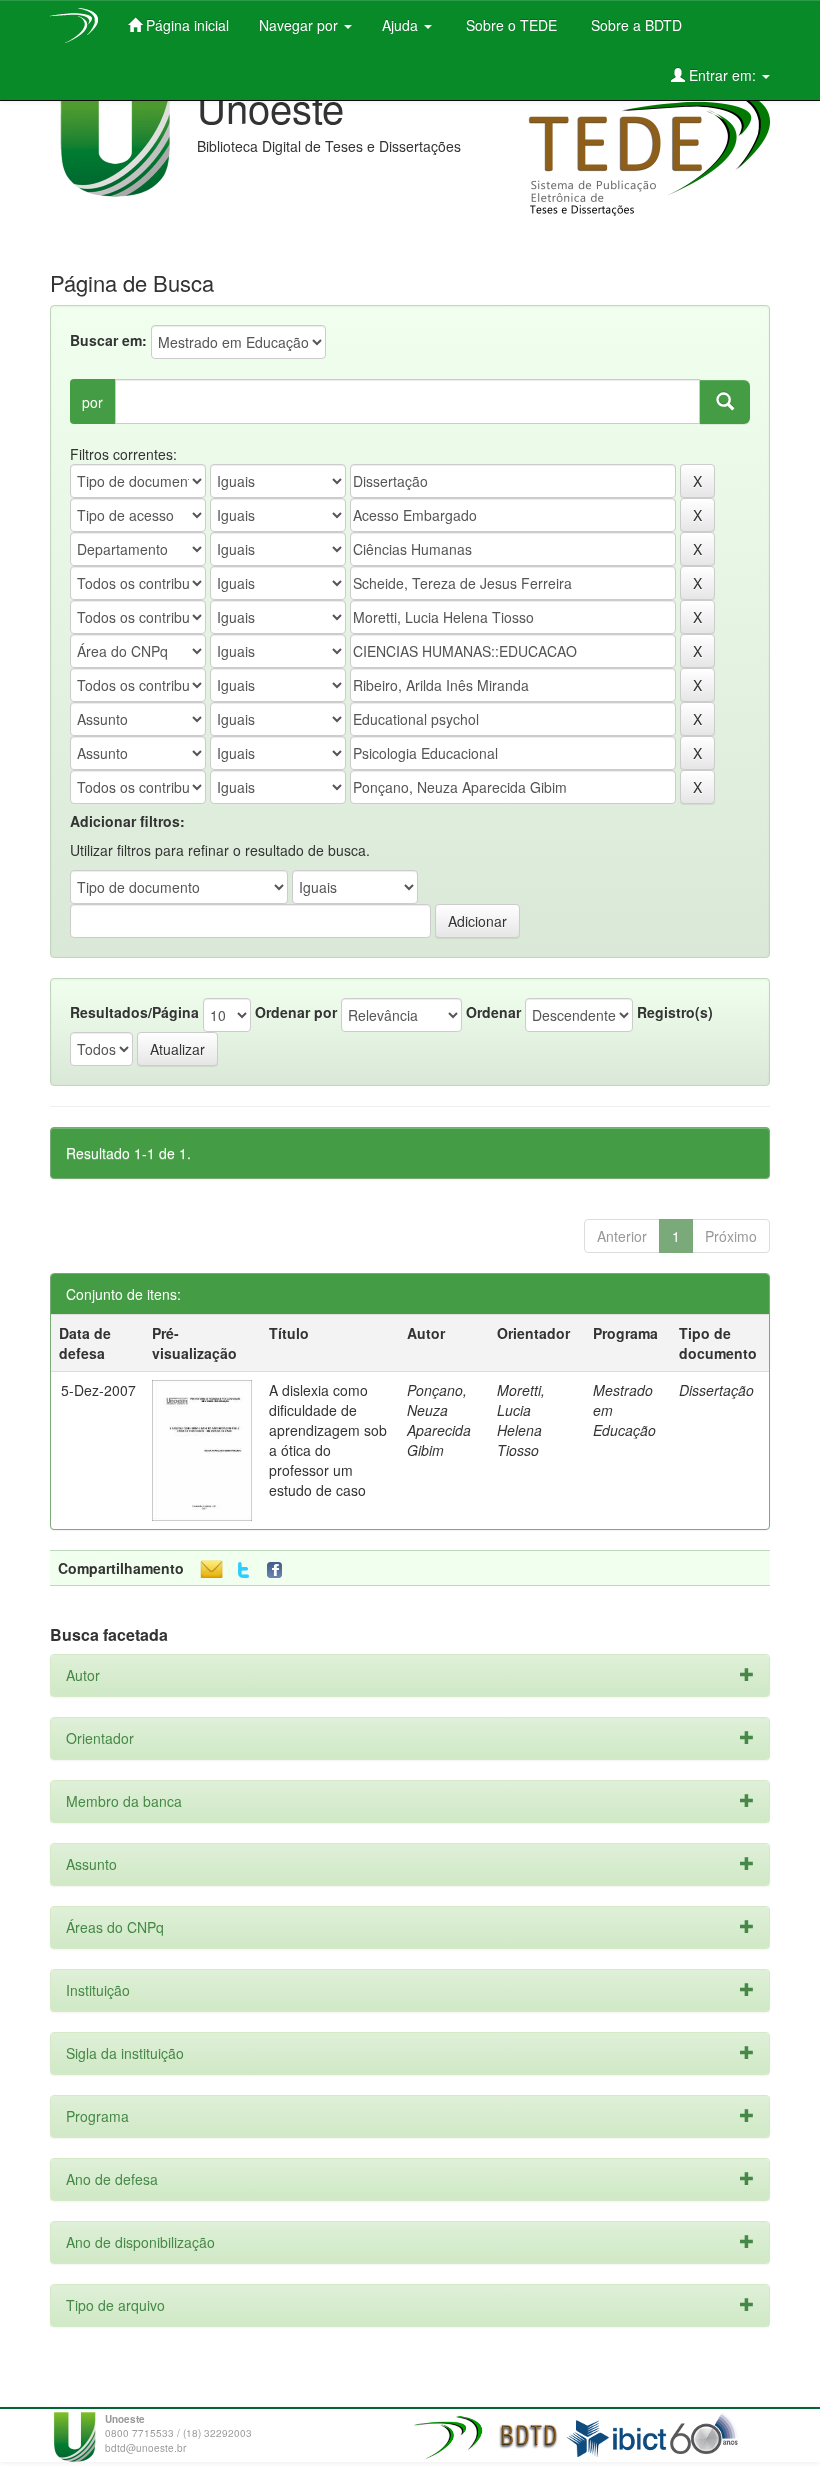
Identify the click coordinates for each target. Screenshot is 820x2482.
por (92, 402)
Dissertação (716, 1390)
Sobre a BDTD (634, 25)
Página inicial (185, 25)
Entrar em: (722, 75)
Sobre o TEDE (509, 25)
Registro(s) (675, 1012)
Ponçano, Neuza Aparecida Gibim (439, 1420)
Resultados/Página (134, 1012)
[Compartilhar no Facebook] (279, 1570)
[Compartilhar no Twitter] (243, 1570)
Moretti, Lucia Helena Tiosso (521, 1420)
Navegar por (300, 25)
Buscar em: (108, 340)
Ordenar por (296, 1012)
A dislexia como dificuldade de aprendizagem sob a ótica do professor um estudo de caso (328, 1440)
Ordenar (493, 1012)
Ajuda (402, 25)
